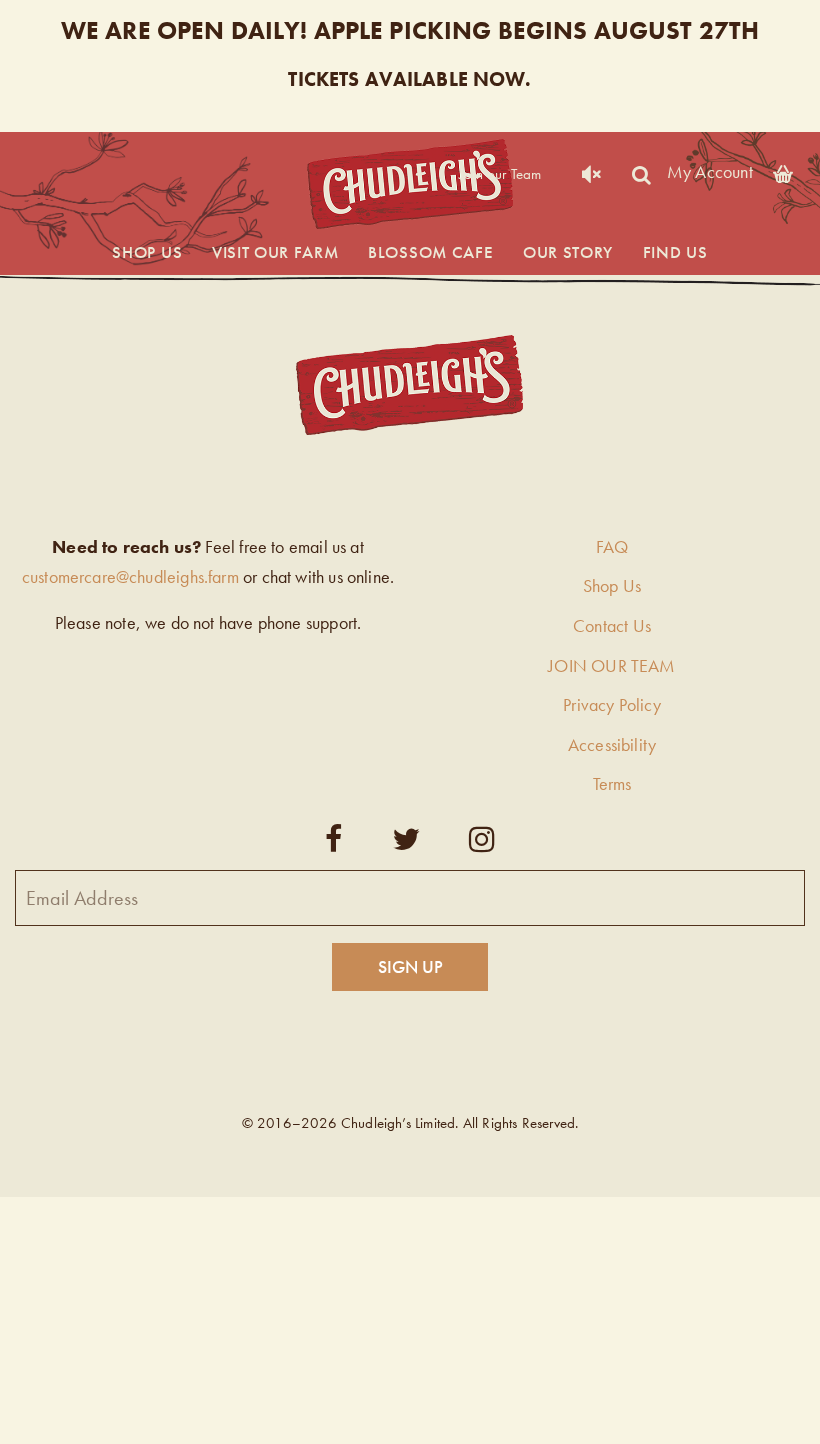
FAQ (612, 546)
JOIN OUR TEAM (611, 665)
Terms (612, 783)
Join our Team (500, 174)
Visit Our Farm (275, 252)
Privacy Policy (612, 704)
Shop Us (147, 252)
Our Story (568, 252)
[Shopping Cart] (783, 170)
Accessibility (612, 744)
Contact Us (612, 625)
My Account (710, 170)
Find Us (675, 252)
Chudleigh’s (410, 184)
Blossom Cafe (430, 252)
